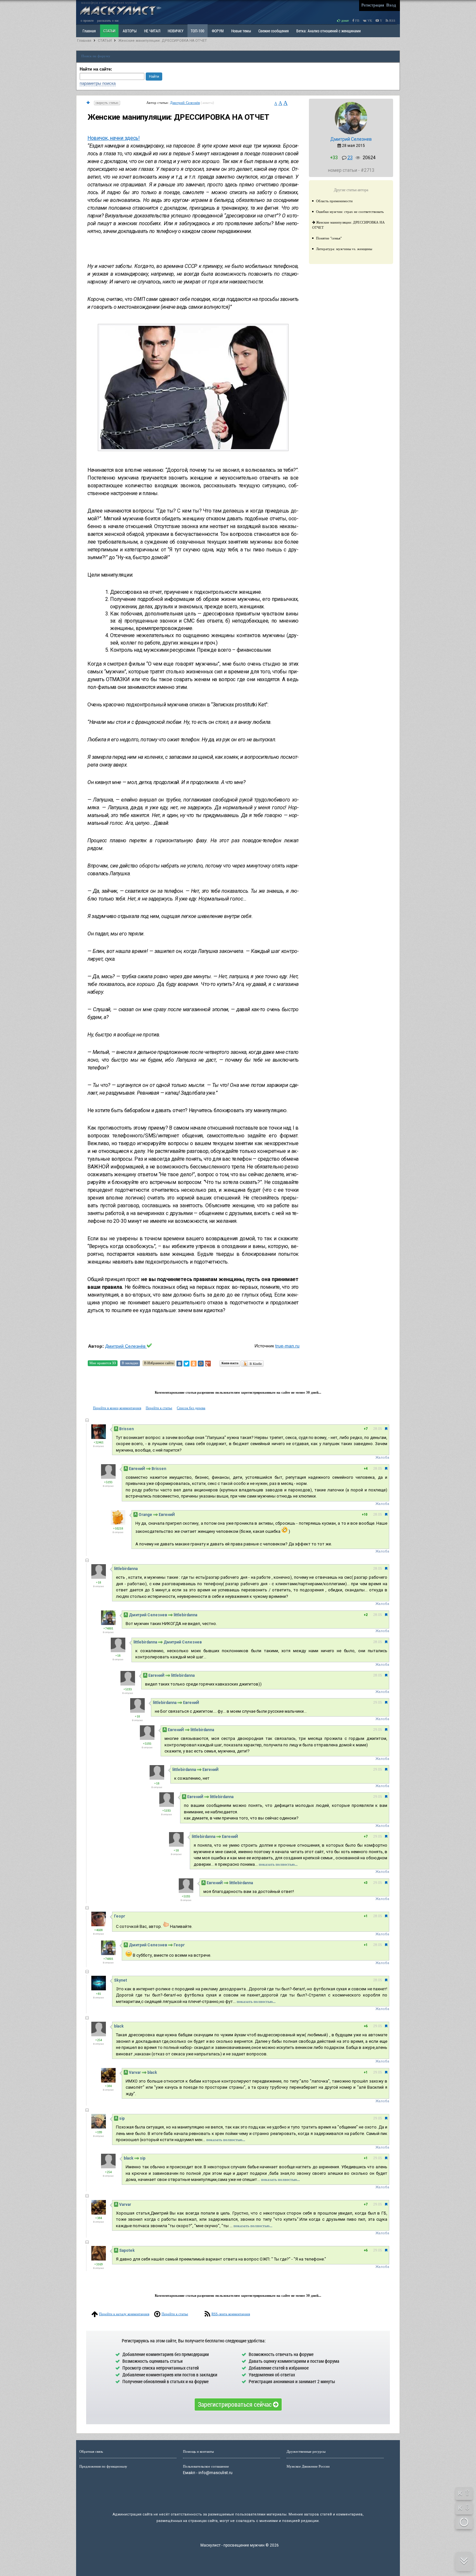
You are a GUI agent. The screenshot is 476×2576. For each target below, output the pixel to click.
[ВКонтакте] (179, 1364)
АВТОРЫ (130, 31)
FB (357, 21)
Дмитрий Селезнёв (185, 103)
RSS (392, 21)
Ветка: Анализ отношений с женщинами (329, 31)
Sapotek (127, 2250)
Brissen (126, 1429)
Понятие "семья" (329, 238)
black (119, 2026)
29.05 (377, 1703)
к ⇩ (464, 2507)
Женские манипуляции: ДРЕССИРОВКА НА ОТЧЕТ (163, 41)
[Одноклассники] (194, 1364)
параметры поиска (98, 83)
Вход (391, 5)
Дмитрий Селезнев (351, 139)
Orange (145, 1515)
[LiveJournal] (215, 1364)
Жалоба (382, 1458)
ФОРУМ (218, 31)
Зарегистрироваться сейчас (235, 2404)
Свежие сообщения (274, 31)
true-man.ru (287, 1346)
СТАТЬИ (109, 31)
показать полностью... (278, 1864)
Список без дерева (191, 1408)
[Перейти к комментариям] (88, 103)
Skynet (120, 1980)
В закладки (130, 1363)
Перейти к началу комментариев (124, 2314)
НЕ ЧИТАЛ (152, 31)
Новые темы (241, 31)
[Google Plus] (208, 1364)
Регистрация (373, 5)
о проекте (87, 21)
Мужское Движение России (308, 2466)
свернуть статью (107, 103)
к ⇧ (464, 2493)
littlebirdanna (126, 1569)
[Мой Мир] (201, 1364)
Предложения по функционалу (103, 2466)
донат (345, 21)
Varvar (135, 2073)
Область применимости (334, 201)
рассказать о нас (108, 21)
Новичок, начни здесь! (114, 138)
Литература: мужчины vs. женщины (344, 249)
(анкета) (207, 103)
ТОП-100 (198, 31)
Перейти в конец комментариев (117, 1408)
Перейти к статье (159, 1408)
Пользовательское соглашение (206, 2466)
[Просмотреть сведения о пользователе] (351, 133)
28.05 (377, 1429)
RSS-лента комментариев (231, 2314)
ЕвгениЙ (137, 1469)
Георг (119, 1916)
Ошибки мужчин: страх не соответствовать (350, 212)
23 (350, 158)
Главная (84, 41)
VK (369, 21)
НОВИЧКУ (176, 31)
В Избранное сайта (159, 1363)
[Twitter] (187, 1364)
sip (122, 2118)
